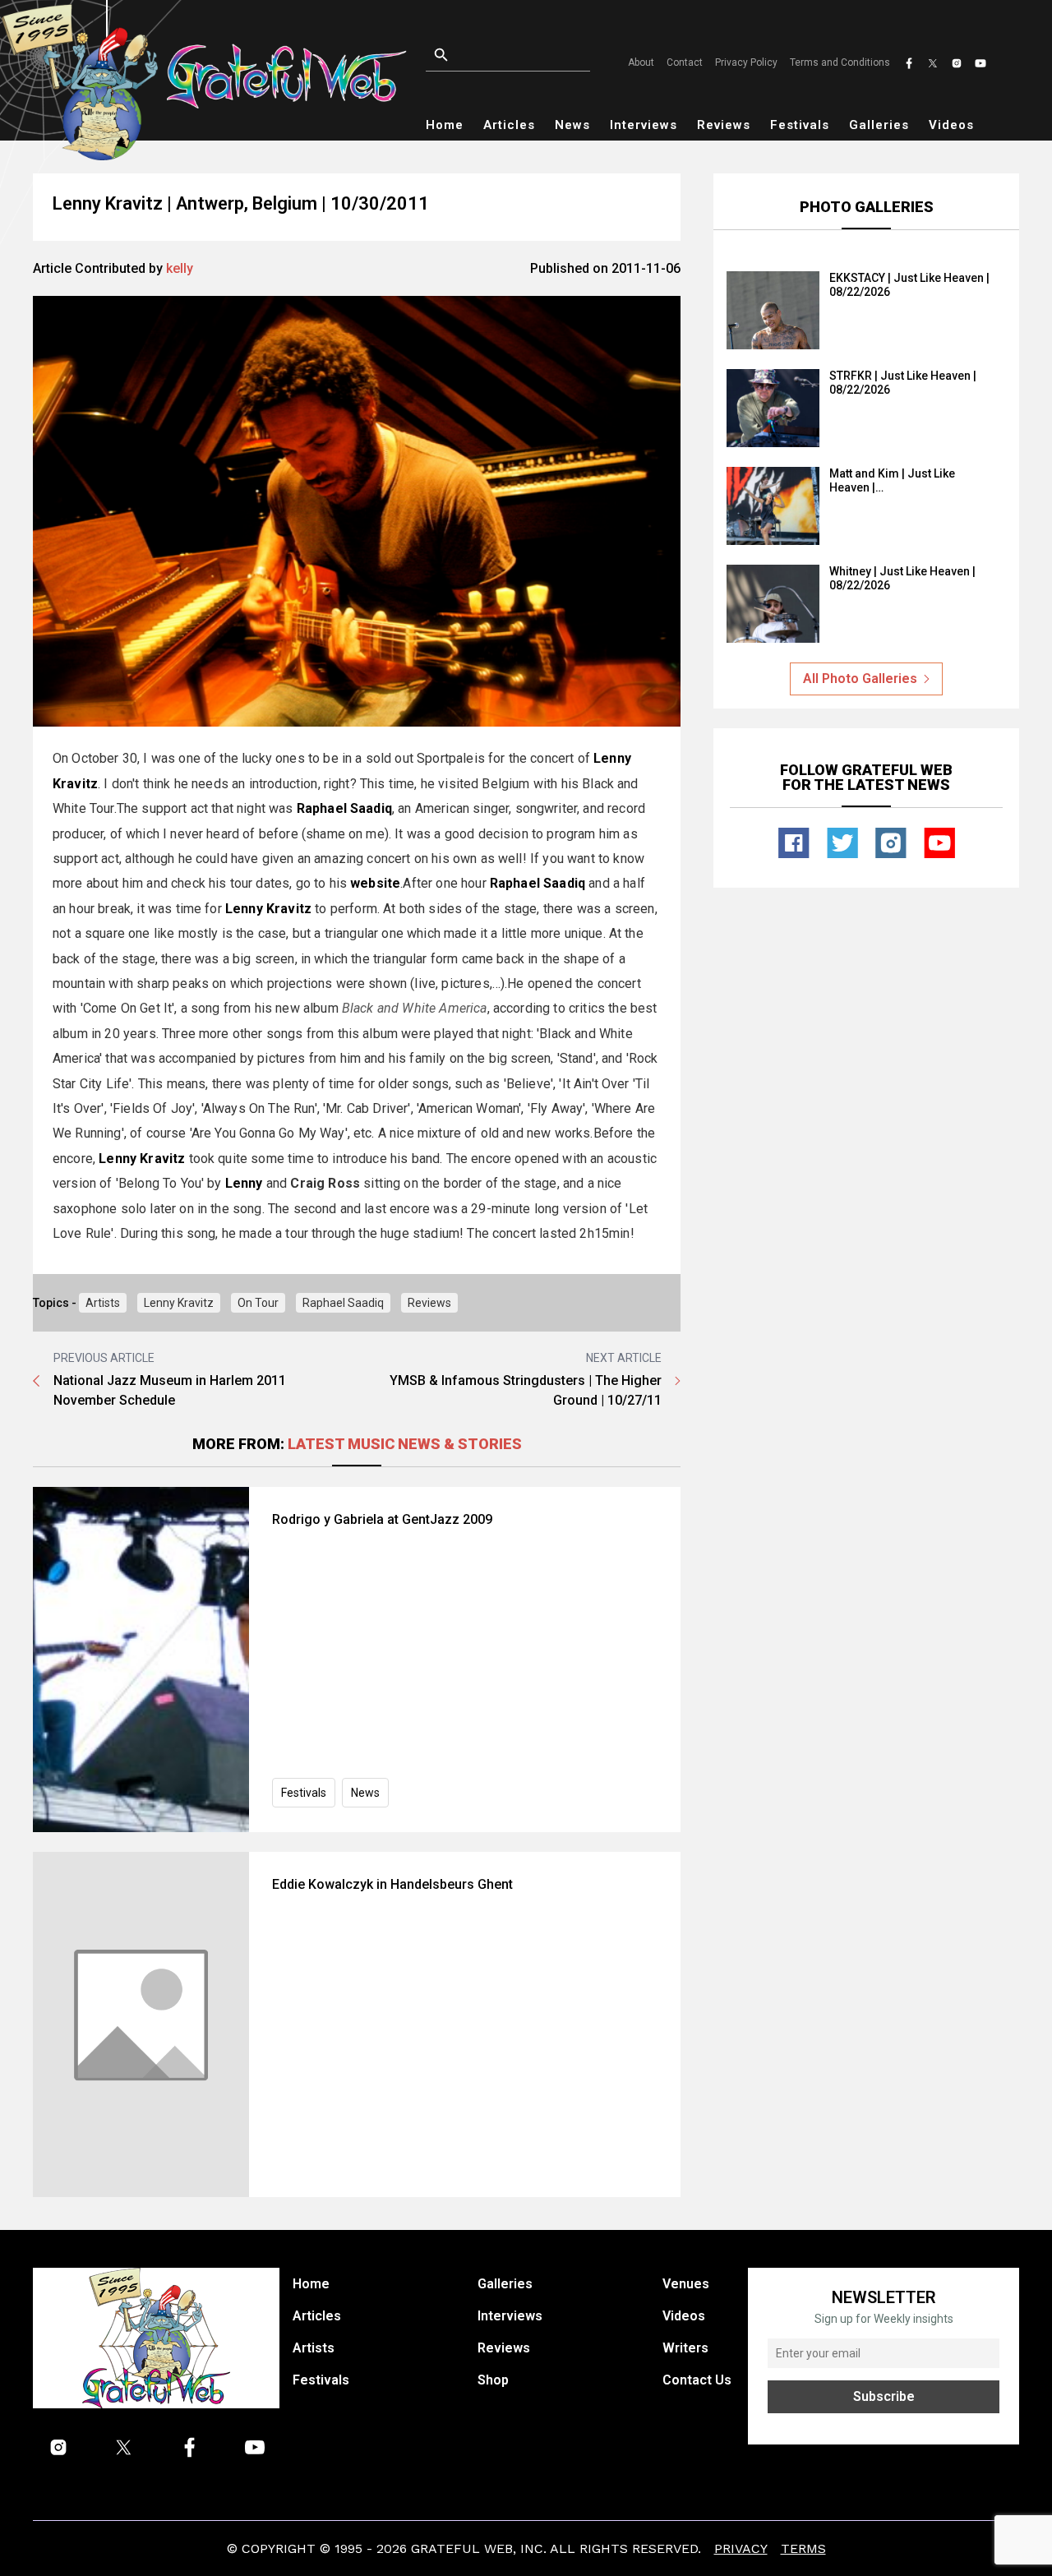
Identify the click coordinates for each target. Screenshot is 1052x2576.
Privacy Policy (746, 62)
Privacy (741, 2548)
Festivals (800, 125)
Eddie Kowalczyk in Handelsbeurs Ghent (392, 1884)
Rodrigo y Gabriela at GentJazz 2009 (382, 1519)
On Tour (258, 1303)
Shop (493, 2380)
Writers (685, 2348)
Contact (685, 62)
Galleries (879, 125)
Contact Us (697, 2380)
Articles (509, 125)
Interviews (644, 125)
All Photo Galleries (860, 679)
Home (445, 125)
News (572, 125)
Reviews (724, 125)
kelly (180, 268)
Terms (803, 2548)
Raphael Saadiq (343, 1303)
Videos (951, 125)
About (641, 62)
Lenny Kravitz (179, 1303)
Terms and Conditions (840, 62)
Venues (686, 2284)
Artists (103, 1303)
